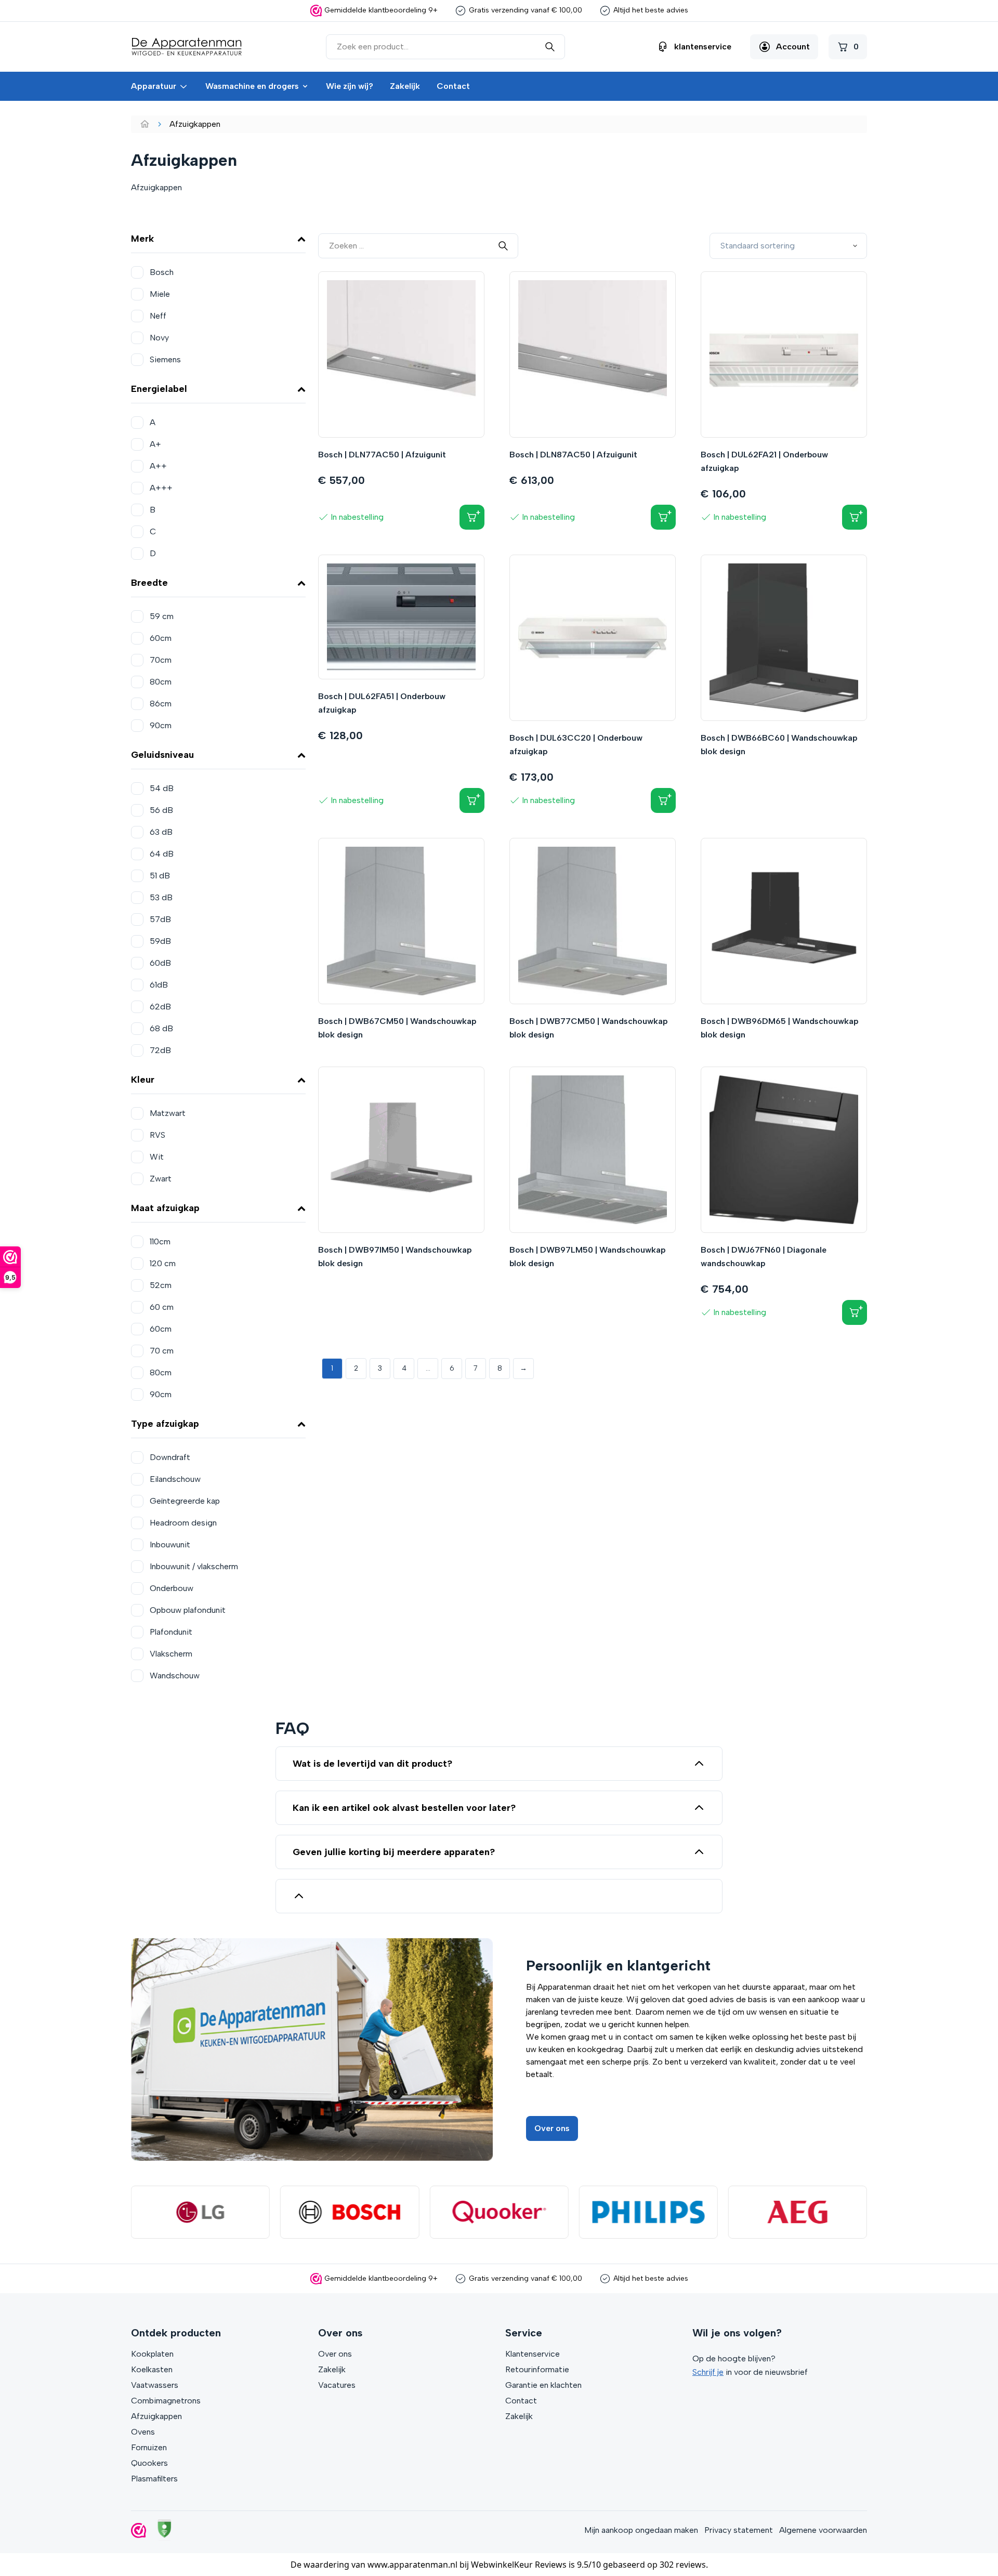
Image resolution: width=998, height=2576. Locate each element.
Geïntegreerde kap (185, 1501)
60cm (161, 638)
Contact (453, 86)
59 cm (162, 616)
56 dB (161, 810)
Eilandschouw (175, 1479)
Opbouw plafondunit (188, 1610)
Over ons (552, 2128)
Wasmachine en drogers (252, 86)
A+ (155, 444)
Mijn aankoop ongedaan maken (641, 2530)
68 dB (161, 1028)
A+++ (161, 488)
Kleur (143, 1080)
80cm (161, 682)
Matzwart (168, 1113)
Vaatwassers (155, 2385)
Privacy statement (739, 2530)
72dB (160, 1050)
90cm (161, 725)
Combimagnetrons (166, 2401)
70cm (161, 660)
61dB (159, 985)
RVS (157, 1135)
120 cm (163, 1263)
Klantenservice (533, 2354)
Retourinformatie (537, 2369)
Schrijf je (708, 2372)
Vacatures (337, 2385)
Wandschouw (175, 1675)
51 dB (160, 876)
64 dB (162, 854)
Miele (160, 294)
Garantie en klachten (543, 2385)
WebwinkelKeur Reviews (519, 2565)
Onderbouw (172, 1588)
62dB (160, 1007)
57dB (160, 919)
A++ (158, 466)
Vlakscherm (171, 1654)
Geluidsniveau (162, 755)
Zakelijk (405, 86)
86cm (161, 704)
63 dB (161, 832)
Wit (157, 1157)
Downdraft (170, 1457)
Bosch (162, 272)
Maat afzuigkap (165, 1208)
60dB (160, 963)
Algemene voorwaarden (823, 2530)
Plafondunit (171, 1632)
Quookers (149, 2463)
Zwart (161, 1179)
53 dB (161, 897)
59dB (160, 941)
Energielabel (159, 389)
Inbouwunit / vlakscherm (194, 1566)
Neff (158, 316)
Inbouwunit (170, 1545)
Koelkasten (152, 2369)
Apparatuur (154, 86)
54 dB (162, 788)
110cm (160, 1241)
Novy (159, 338)
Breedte (149, 583)
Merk (142, 239)
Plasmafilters (154, 2479)
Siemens (165, 359)
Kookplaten (152, 2354)
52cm (161, 1285)
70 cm (162, 1351)
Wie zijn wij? (350, 86)
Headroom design (183, 1523)
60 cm (162, 1307)
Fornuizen (149, 2447)
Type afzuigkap (165, 1424)
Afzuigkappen (156, 2416)
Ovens (143, 2432)
